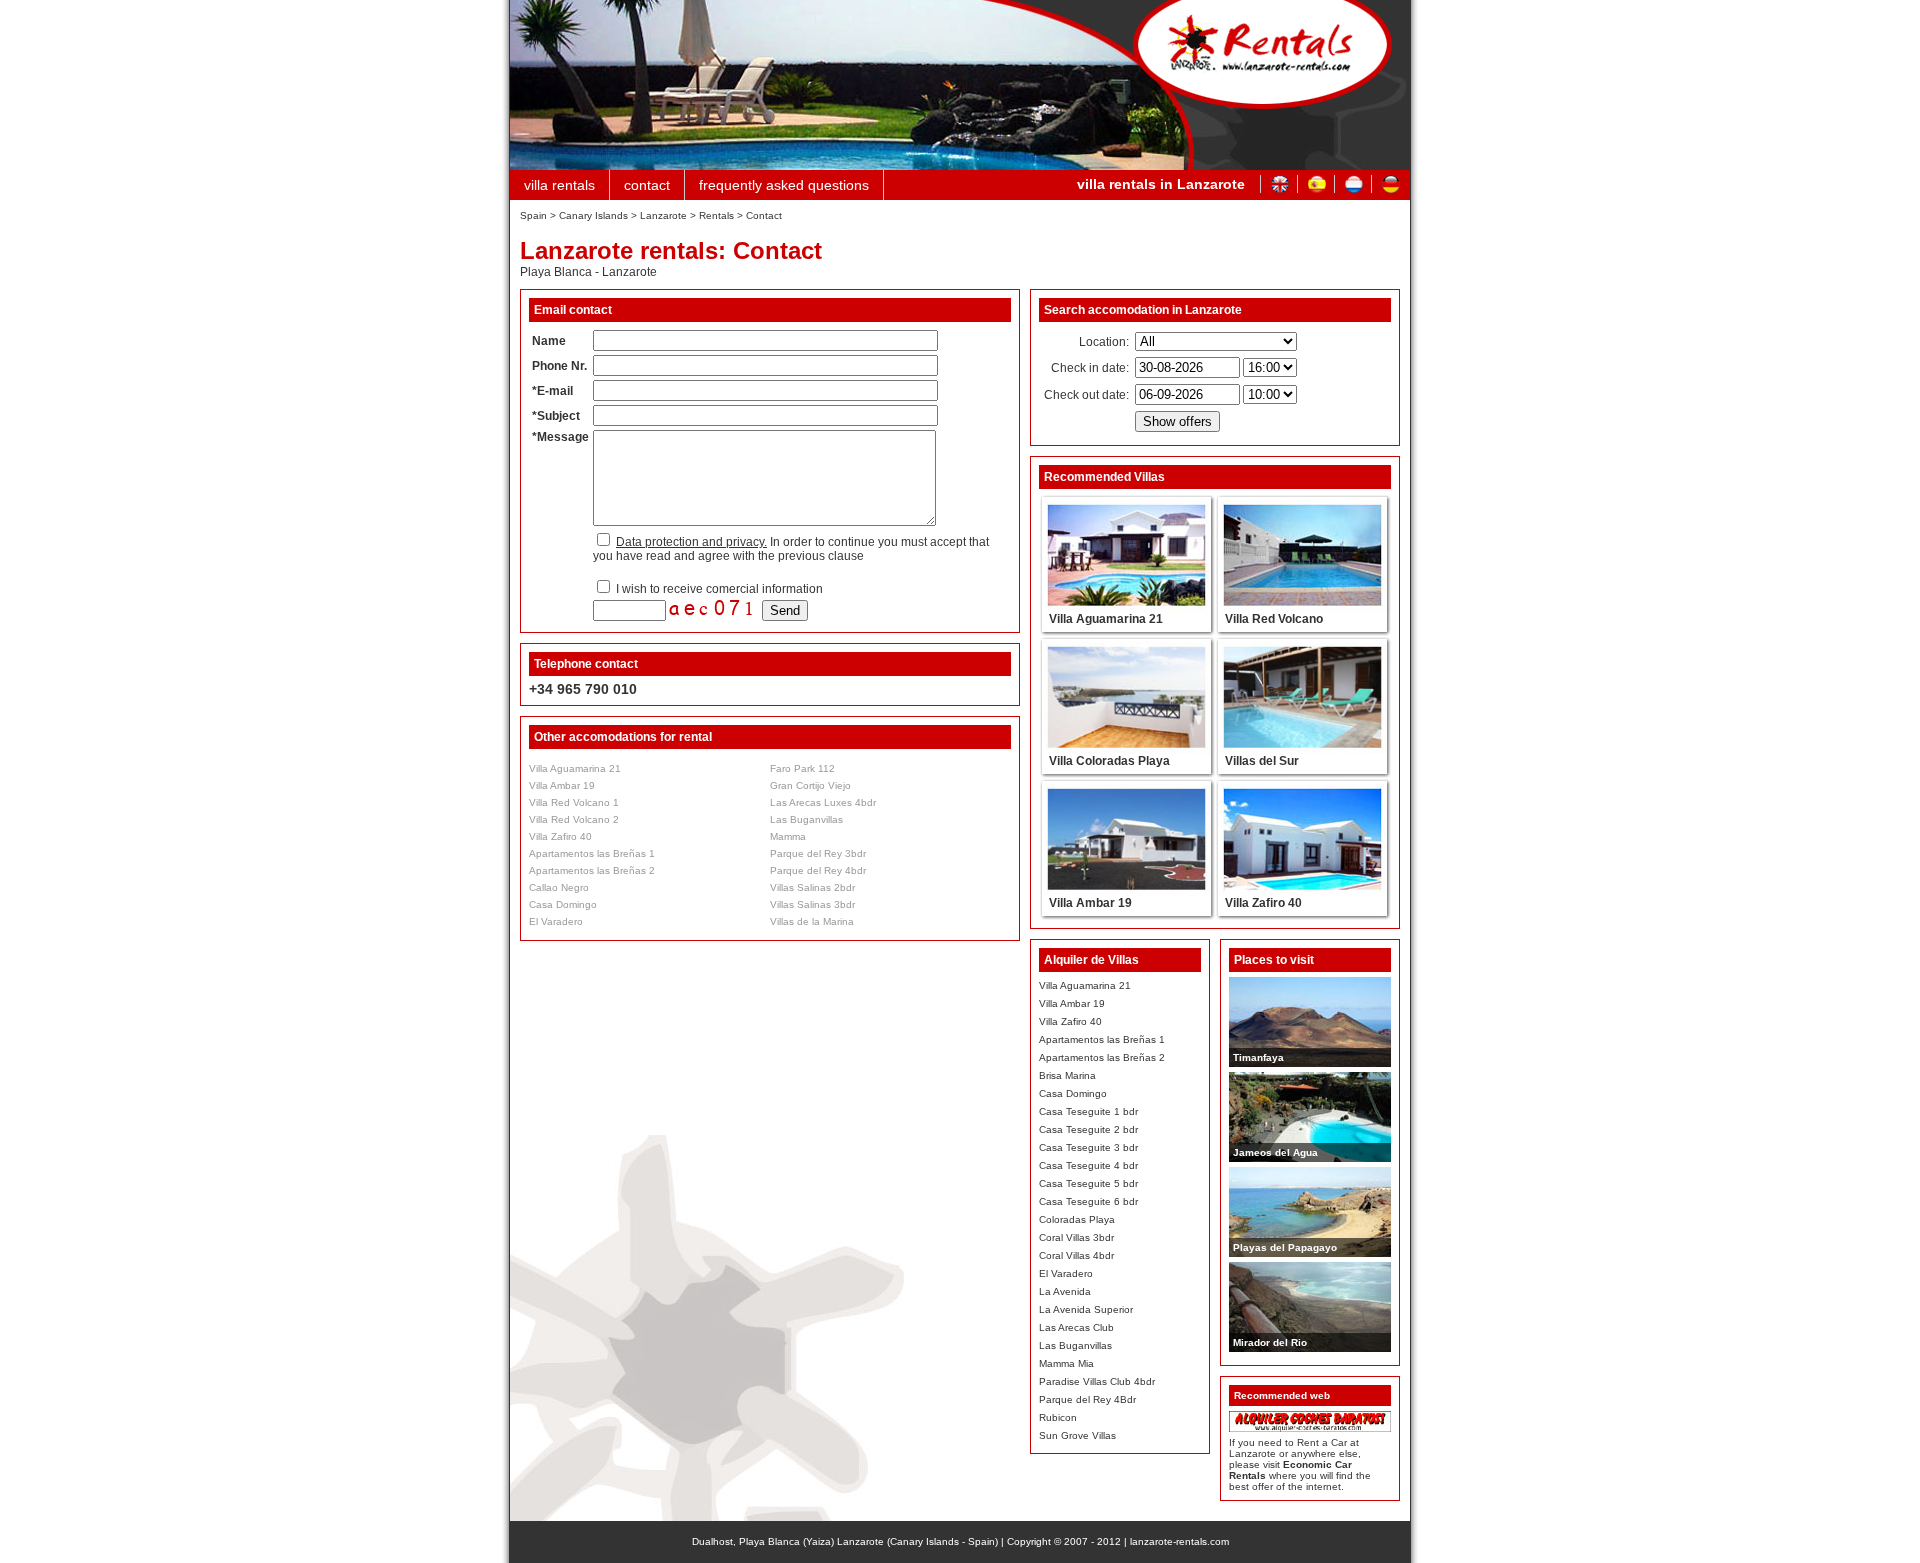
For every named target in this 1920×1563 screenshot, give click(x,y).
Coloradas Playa (1077, 1219)
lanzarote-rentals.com (1179, 1541)
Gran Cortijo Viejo (810, 785)
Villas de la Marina (812, 921)
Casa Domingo (563, 904)
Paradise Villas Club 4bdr (1097, 1381)
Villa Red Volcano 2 (574, 819)
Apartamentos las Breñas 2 (592, 870)
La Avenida (1065, 1291)
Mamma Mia (1066, 1363)
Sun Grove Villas (1077, 1435)
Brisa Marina (1067, 1075)
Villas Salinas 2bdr (812, 887)
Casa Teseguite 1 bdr (1088, 1111)
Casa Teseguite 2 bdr (1088, 1129)
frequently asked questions (784, 185)
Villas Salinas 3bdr (812, 904)
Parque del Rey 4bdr (818, 870)
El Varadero (556, 921)
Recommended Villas (1104, 477)
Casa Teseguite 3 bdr (1088, 1147)
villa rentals (559, 185)
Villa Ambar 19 (562, 785)
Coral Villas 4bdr (1076, 1255)
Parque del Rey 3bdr (818, 853)
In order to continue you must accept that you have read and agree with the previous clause (791, 549)
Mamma (788, 836)
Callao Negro (559, 887)
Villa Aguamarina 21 (575, 768)
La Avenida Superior (1086, 1309)
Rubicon (1058, 1417)
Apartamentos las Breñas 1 (592, 853)
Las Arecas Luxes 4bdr (823, 802)
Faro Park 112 (802, 768)
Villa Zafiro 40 (560, 836)
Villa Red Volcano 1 (574, 802)
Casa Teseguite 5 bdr (1088, 1183)
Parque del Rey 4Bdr (1087, 1399)
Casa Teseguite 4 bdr (1088, 1165)
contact (647, 185)
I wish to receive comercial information (718, 589)
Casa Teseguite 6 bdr (1088, 1201)
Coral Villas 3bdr (1076, 1237)
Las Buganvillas (806, 819)
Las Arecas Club (1076, 1327)
